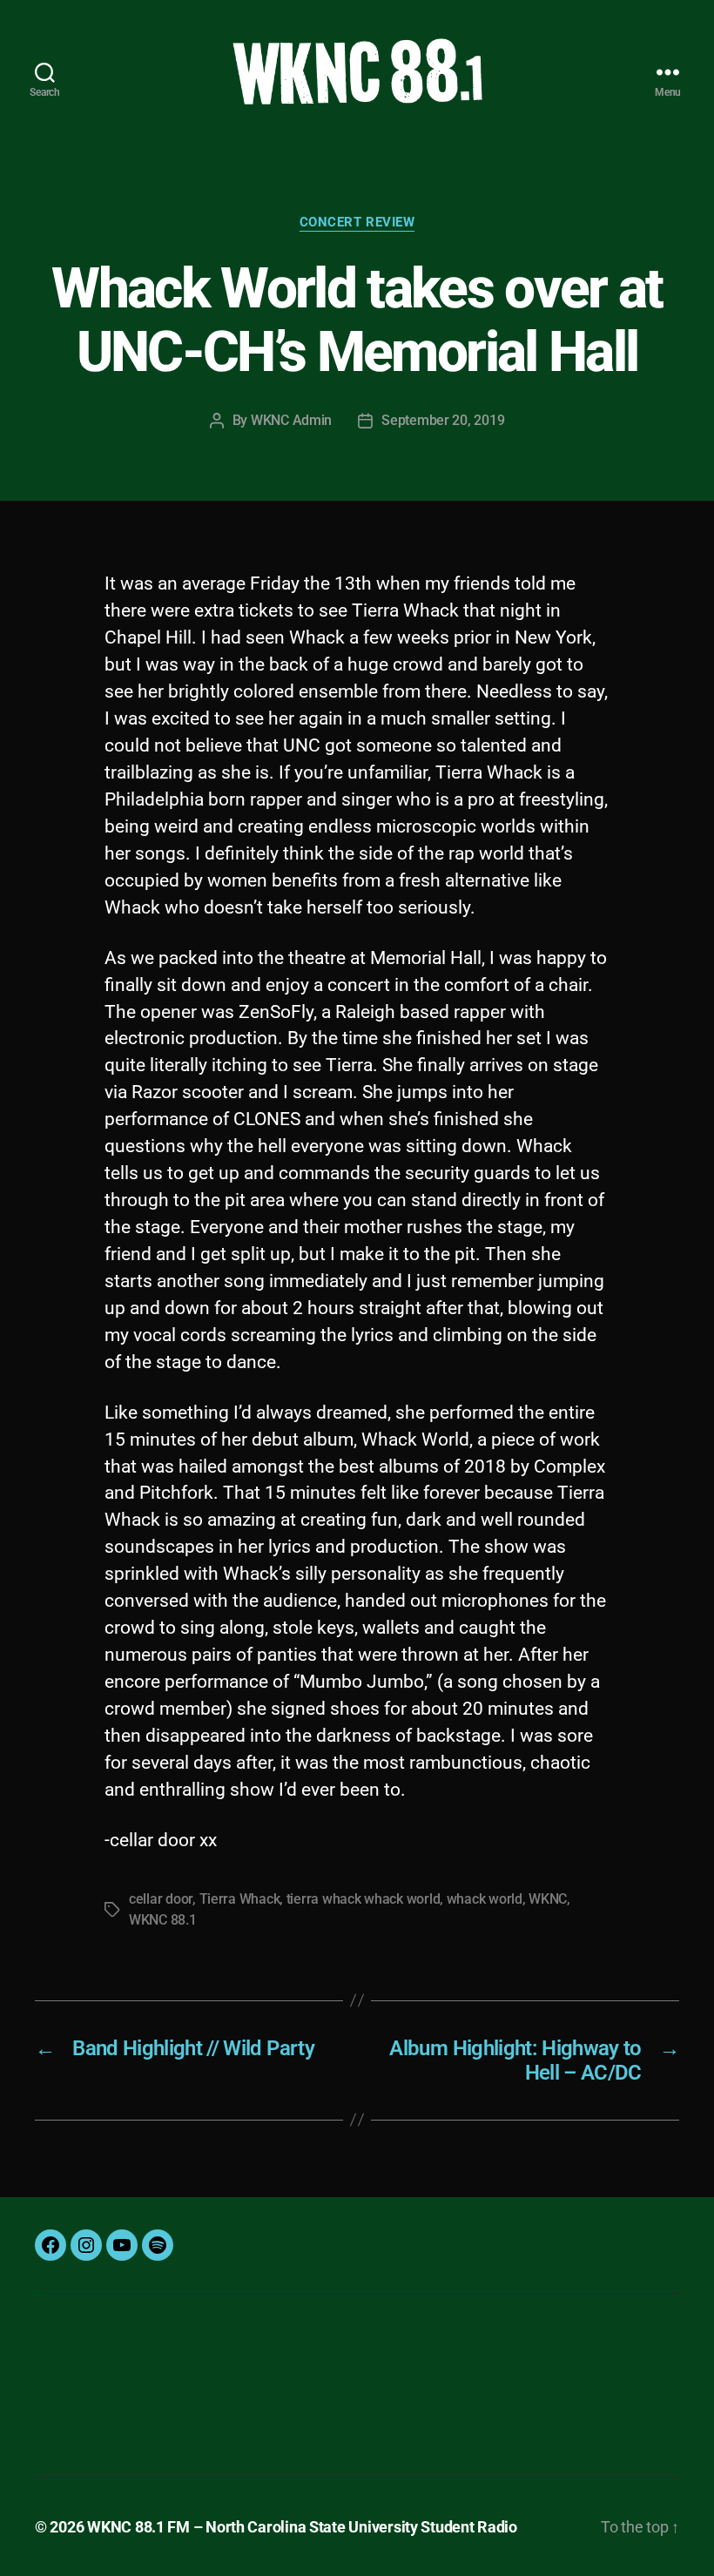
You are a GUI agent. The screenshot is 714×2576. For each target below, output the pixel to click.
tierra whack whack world (364, 1899)
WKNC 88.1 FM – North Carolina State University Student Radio (302, 2527)
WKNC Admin (291, 420)
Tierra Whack (240, 1899)
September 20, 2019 (443, 420)
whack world (485, 1899)
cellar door (161, 1899)
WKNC (548, 1899)
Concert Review (357, 222)
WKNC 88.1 (163, 1920)
